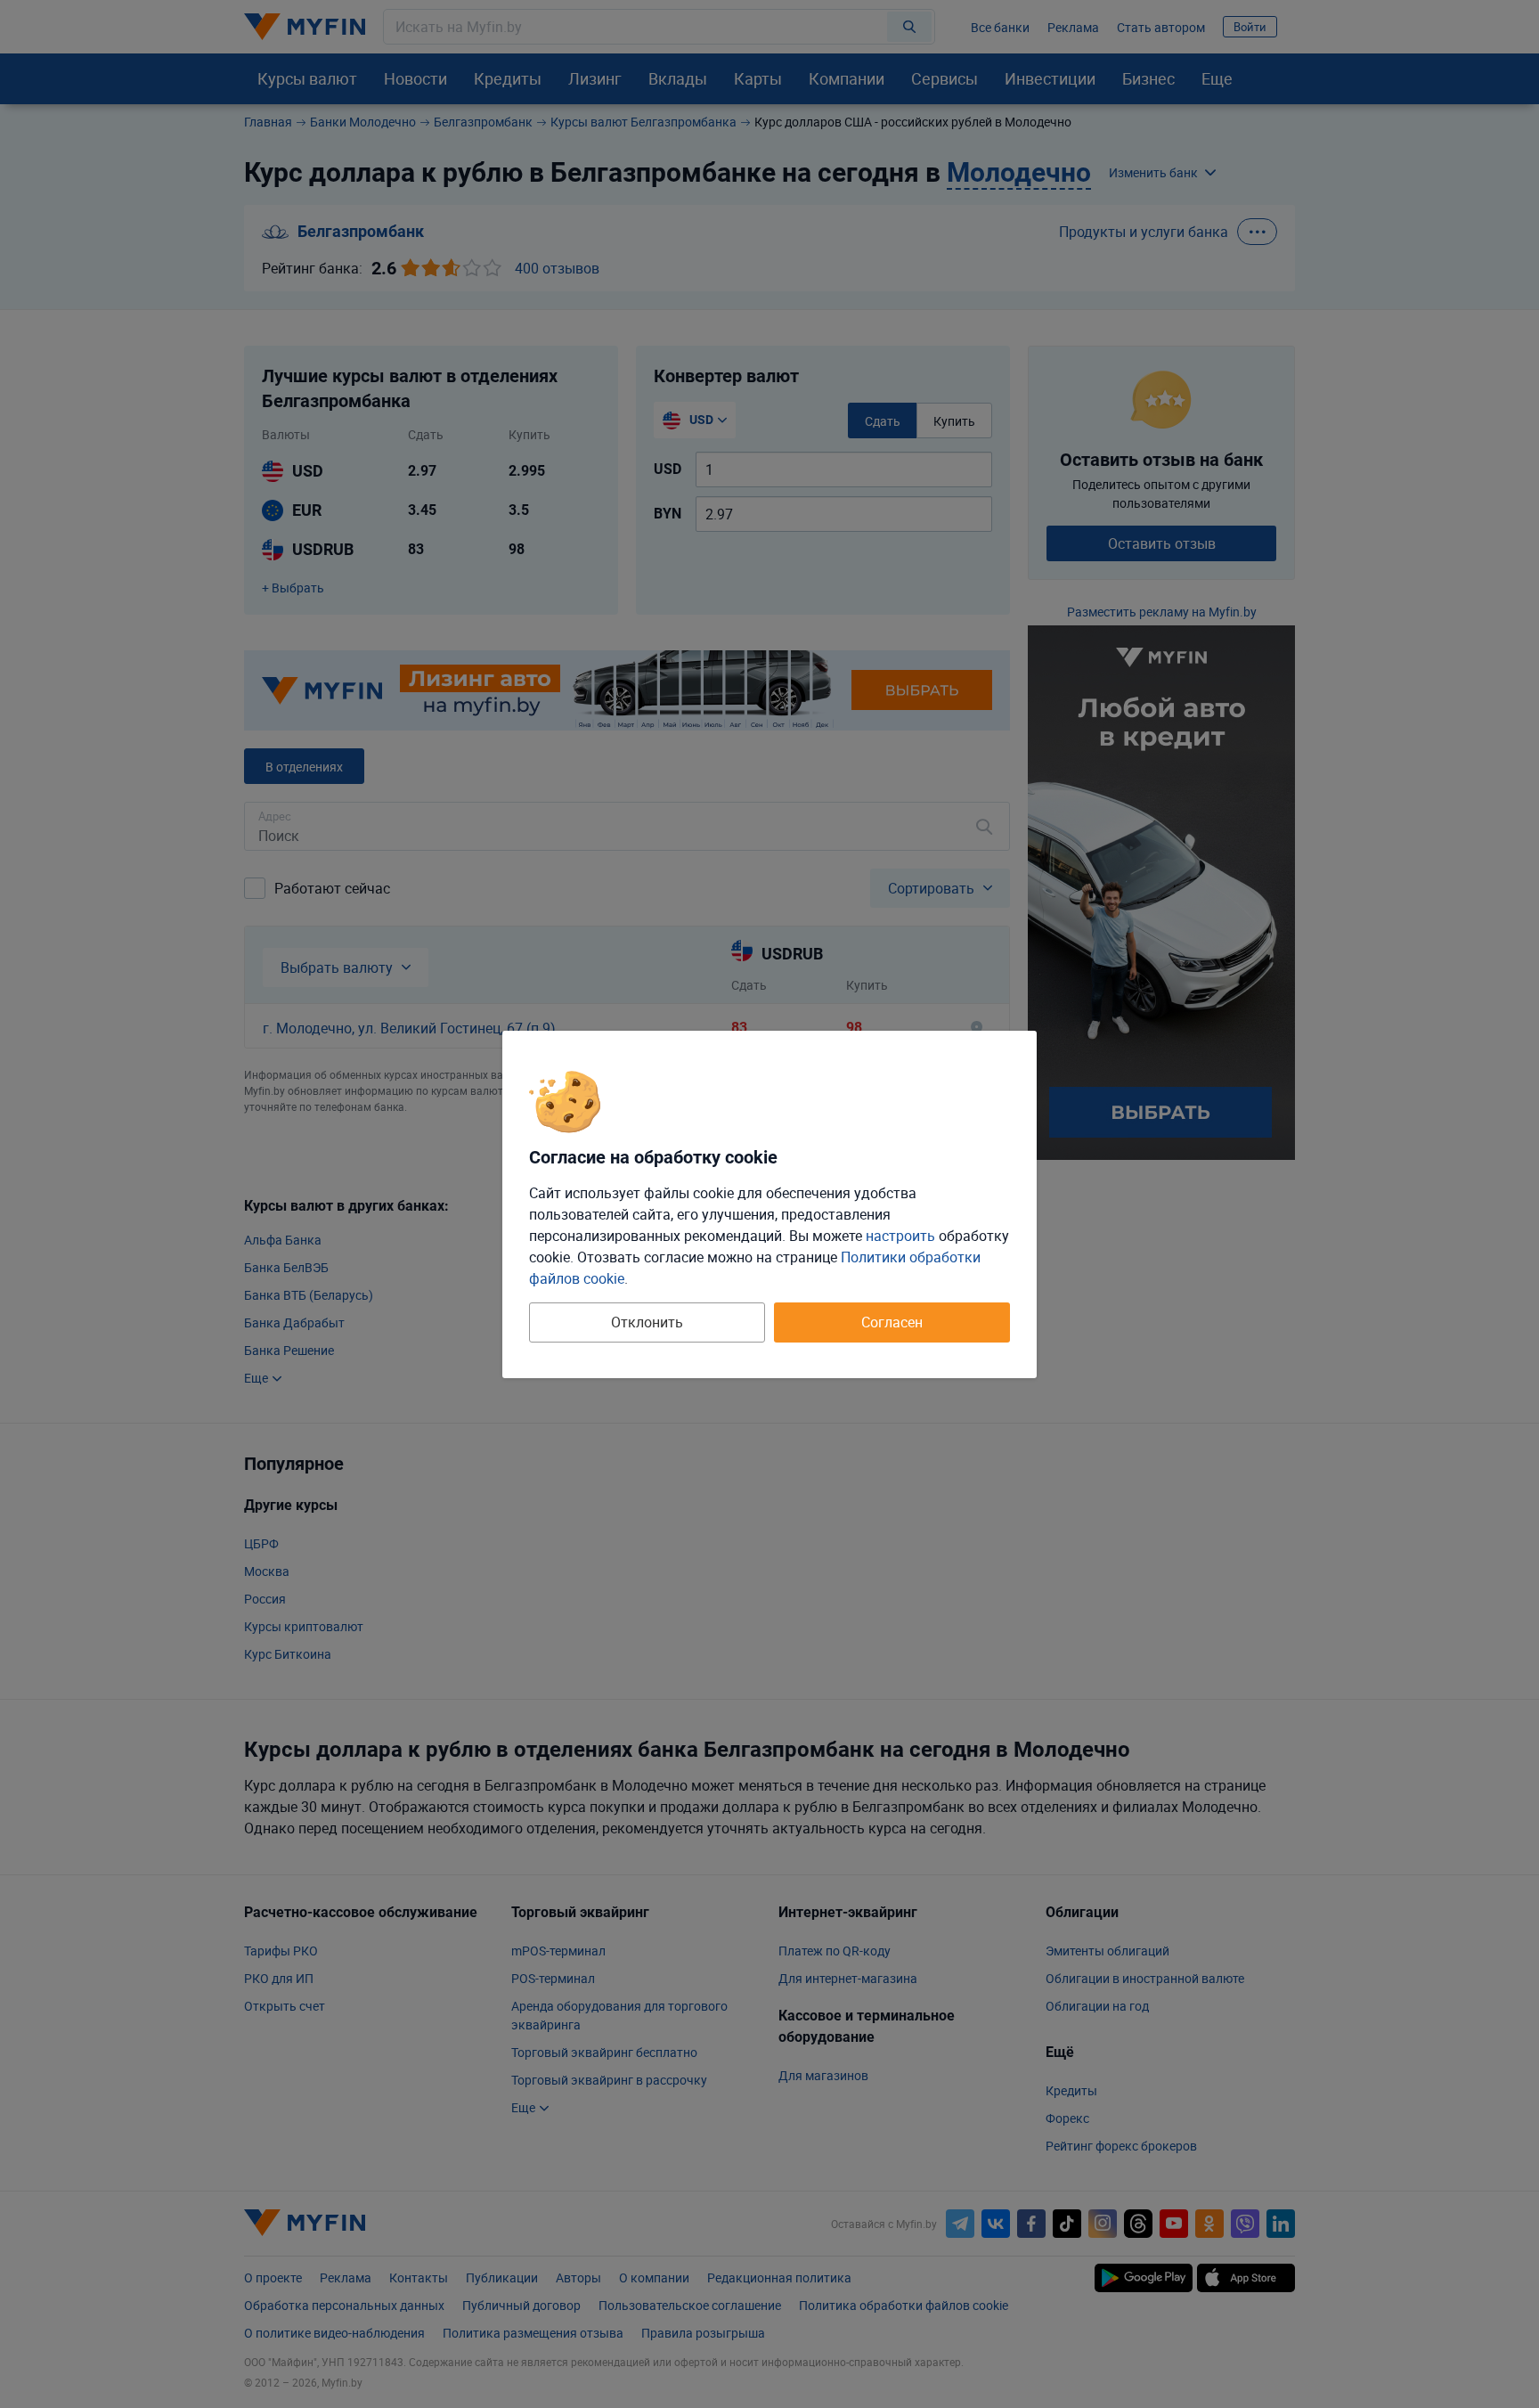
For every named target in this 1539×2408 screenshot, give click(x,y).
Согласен (892, 1322)
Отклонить (647, 1322)
